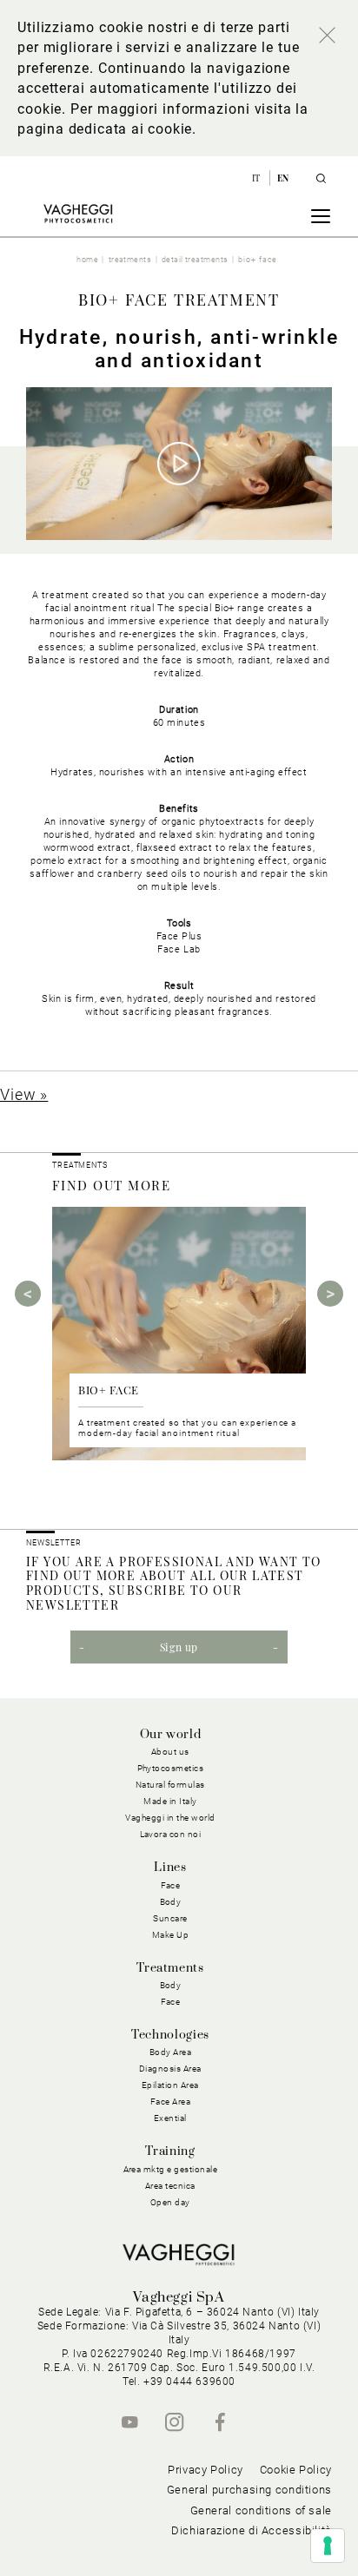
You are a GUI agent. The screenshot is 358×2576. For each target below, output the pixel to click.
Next (330, 1294)
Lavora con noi (171, 1834)
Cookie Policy (296, 2470)
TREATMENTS (81, 1165)
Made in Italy (170, 1801)
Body (171, 1985)
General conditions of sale (261, 2510)
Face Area (171, 2102)
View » (24, 1094)
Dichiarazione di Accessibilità (252, 2530)
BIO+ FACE (109, 1390)
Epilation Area (170, 2085)
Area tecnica (170, 2186)
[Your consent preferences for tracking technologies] (328, 2546)
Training (170, 2151)
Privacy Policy (206, 2470)
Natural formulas (170, 1785)
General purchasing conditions (249, 2490)
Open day (170, 2202)
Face (171, 2002)
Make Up (171, 1935)
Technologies (170, 2035)
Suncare (170, 1918)
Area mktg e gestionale (171, 2169)
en (283, 178)
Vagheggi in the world (170, 1818)
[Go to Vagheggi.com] (78, 214)
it (258, 178)
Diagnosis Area (170, 2069)
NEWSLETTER (54, 1543)
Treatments (170, 1968)
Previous (28, 1294)
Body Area (171, 2052)
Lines (170, 1868)
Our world (171, 1735)
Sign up (179, 1647)
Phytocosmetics (171, 1768)
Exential (170, 2118)
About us (170, 1752)
